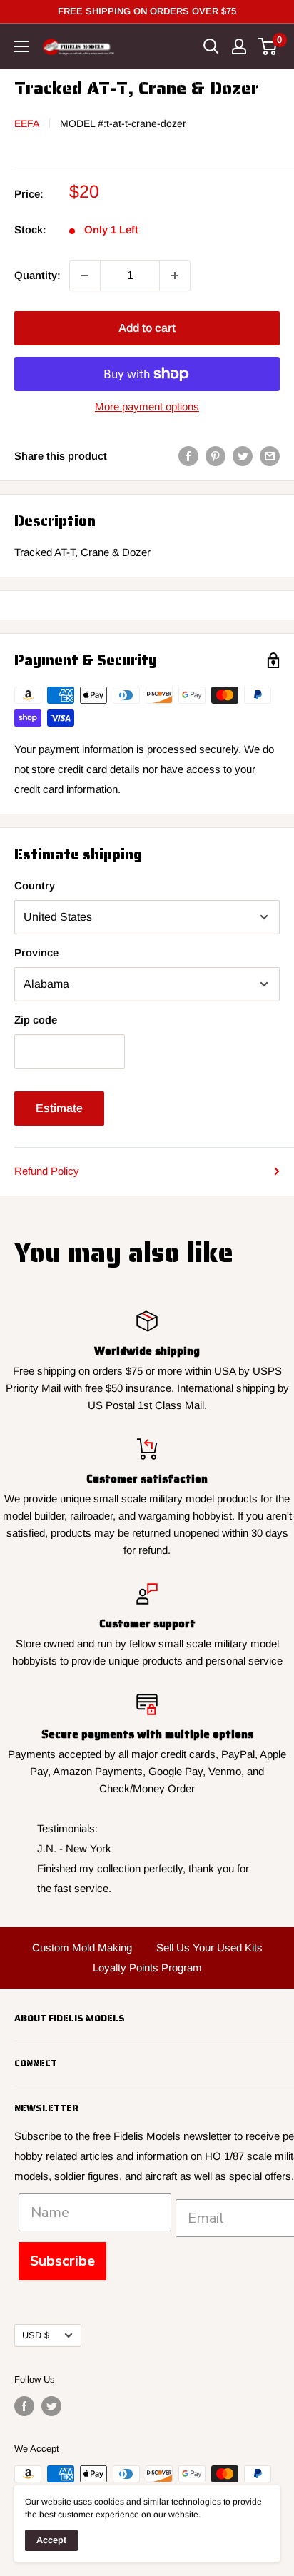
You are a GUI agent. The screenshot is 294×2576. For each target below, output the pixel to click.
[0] (268, 46)
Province (36, 953)
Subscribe (62, 2261)
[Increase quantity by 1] (175, 276)
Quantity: (37, 275)
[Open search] (211, 46)
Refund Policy (47, 1171)
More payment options (147, 406)
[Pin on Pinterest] (216, 456)
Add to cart (147, 328)
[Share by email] (270, 456)
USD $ (36, 2335)
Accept (51, 2540)
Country (35, 885)
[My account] (239, 46)
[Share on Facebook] (188, 456)
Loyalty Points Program (147, 1968)
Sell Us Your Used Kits (209, 1948)
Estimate (59, 1108)
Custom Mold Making (82, 1948)
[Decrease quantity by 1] (85, 276)
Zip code (36, 1020)
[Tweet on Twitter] (243, 456)
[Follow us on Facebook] (24, 2406)
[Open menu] (21, 46)
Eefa (27, 123)
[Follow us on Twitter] (51, 2406)
